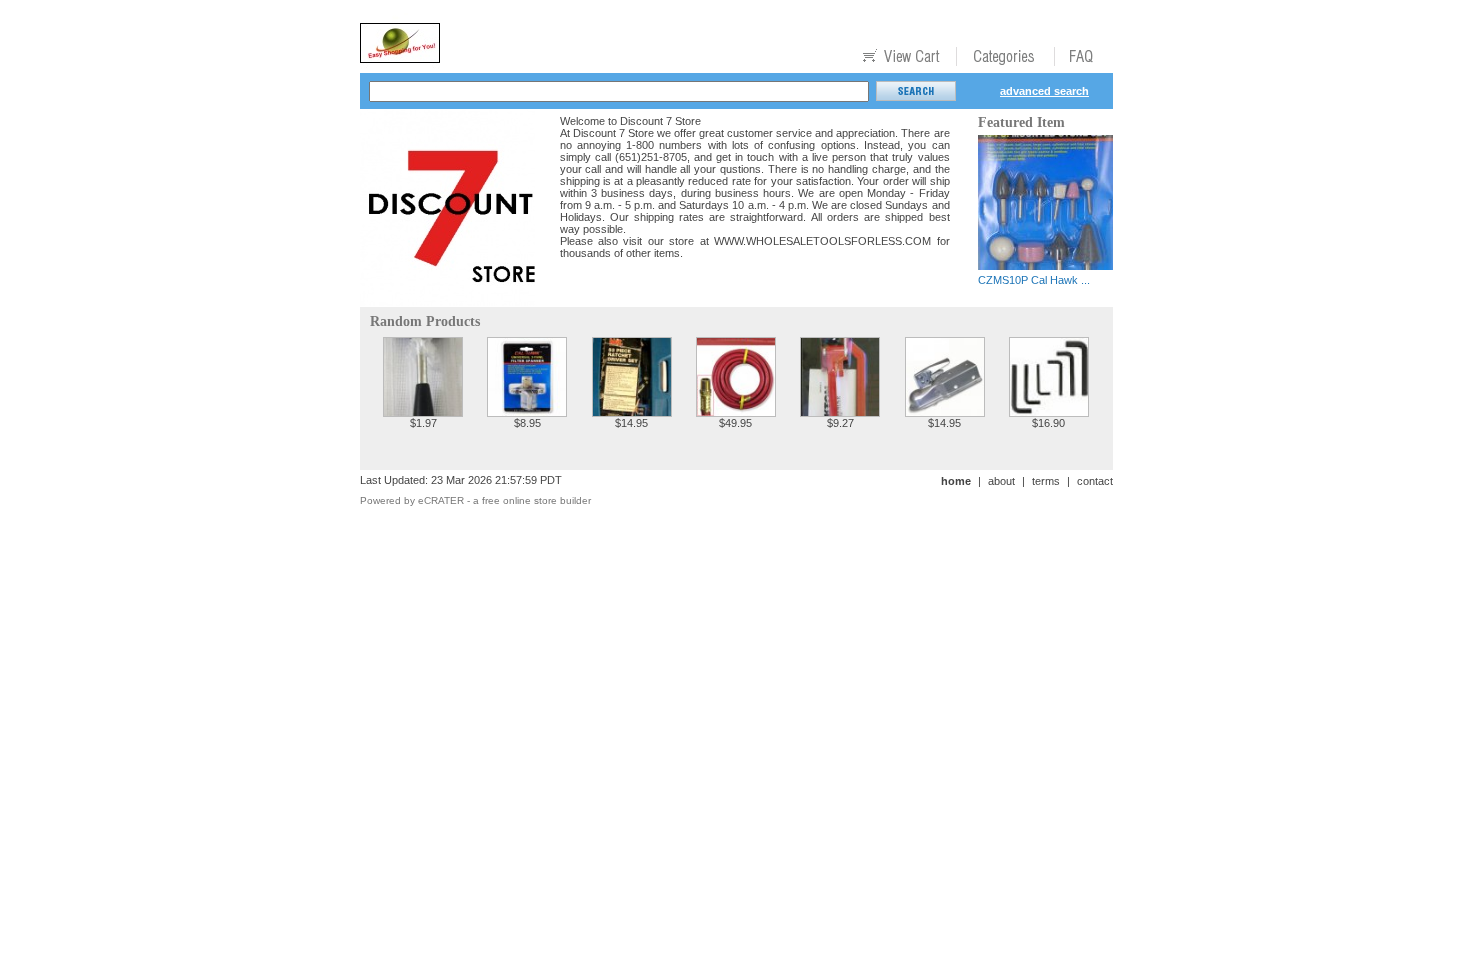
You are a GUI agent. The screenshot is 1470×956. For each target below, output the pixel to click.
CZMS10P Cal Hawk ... (1034, 280)
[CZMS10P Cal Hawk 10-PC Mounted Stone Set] (1045, 264)
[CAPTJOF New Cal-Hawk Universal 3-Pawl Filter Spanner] (527, 411)
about (1001, 481)
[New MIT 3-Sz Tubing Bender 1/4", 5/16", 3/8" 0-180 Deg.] (840, 411)
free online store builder (536, 500)
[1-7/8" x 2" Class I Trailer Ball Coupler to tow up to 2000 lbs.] (945, 411)
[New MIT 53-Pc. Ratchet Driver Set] (632, 411)
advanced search (1044, 91)
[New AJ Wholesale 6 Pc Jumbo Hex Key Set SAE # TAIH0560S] (1049, 411)
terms (1046, 481)
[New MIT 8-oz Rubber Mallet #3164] (423, 411)
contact (1095, 481)
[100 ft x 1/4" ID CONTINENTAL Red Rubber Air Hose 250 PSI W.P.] (736, 411)
